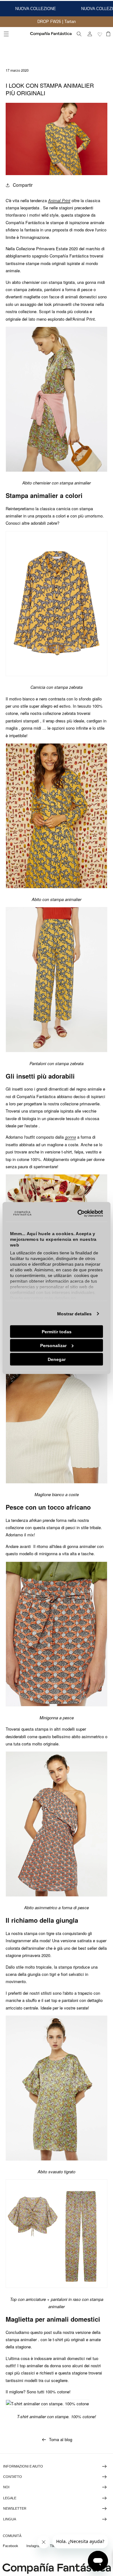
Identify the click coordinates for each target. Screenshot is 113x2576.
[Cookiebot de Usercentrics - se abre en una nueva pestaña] (78, 1213)
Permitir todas (57, 1331)
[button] (6, 34)
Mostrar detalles (74, 1313)
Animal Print (59, 200)
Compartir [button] (23, 185)
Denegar (57, 1359)
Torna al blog (61, 2439)
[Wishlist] (100, 34)
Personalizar (53, 1345)
